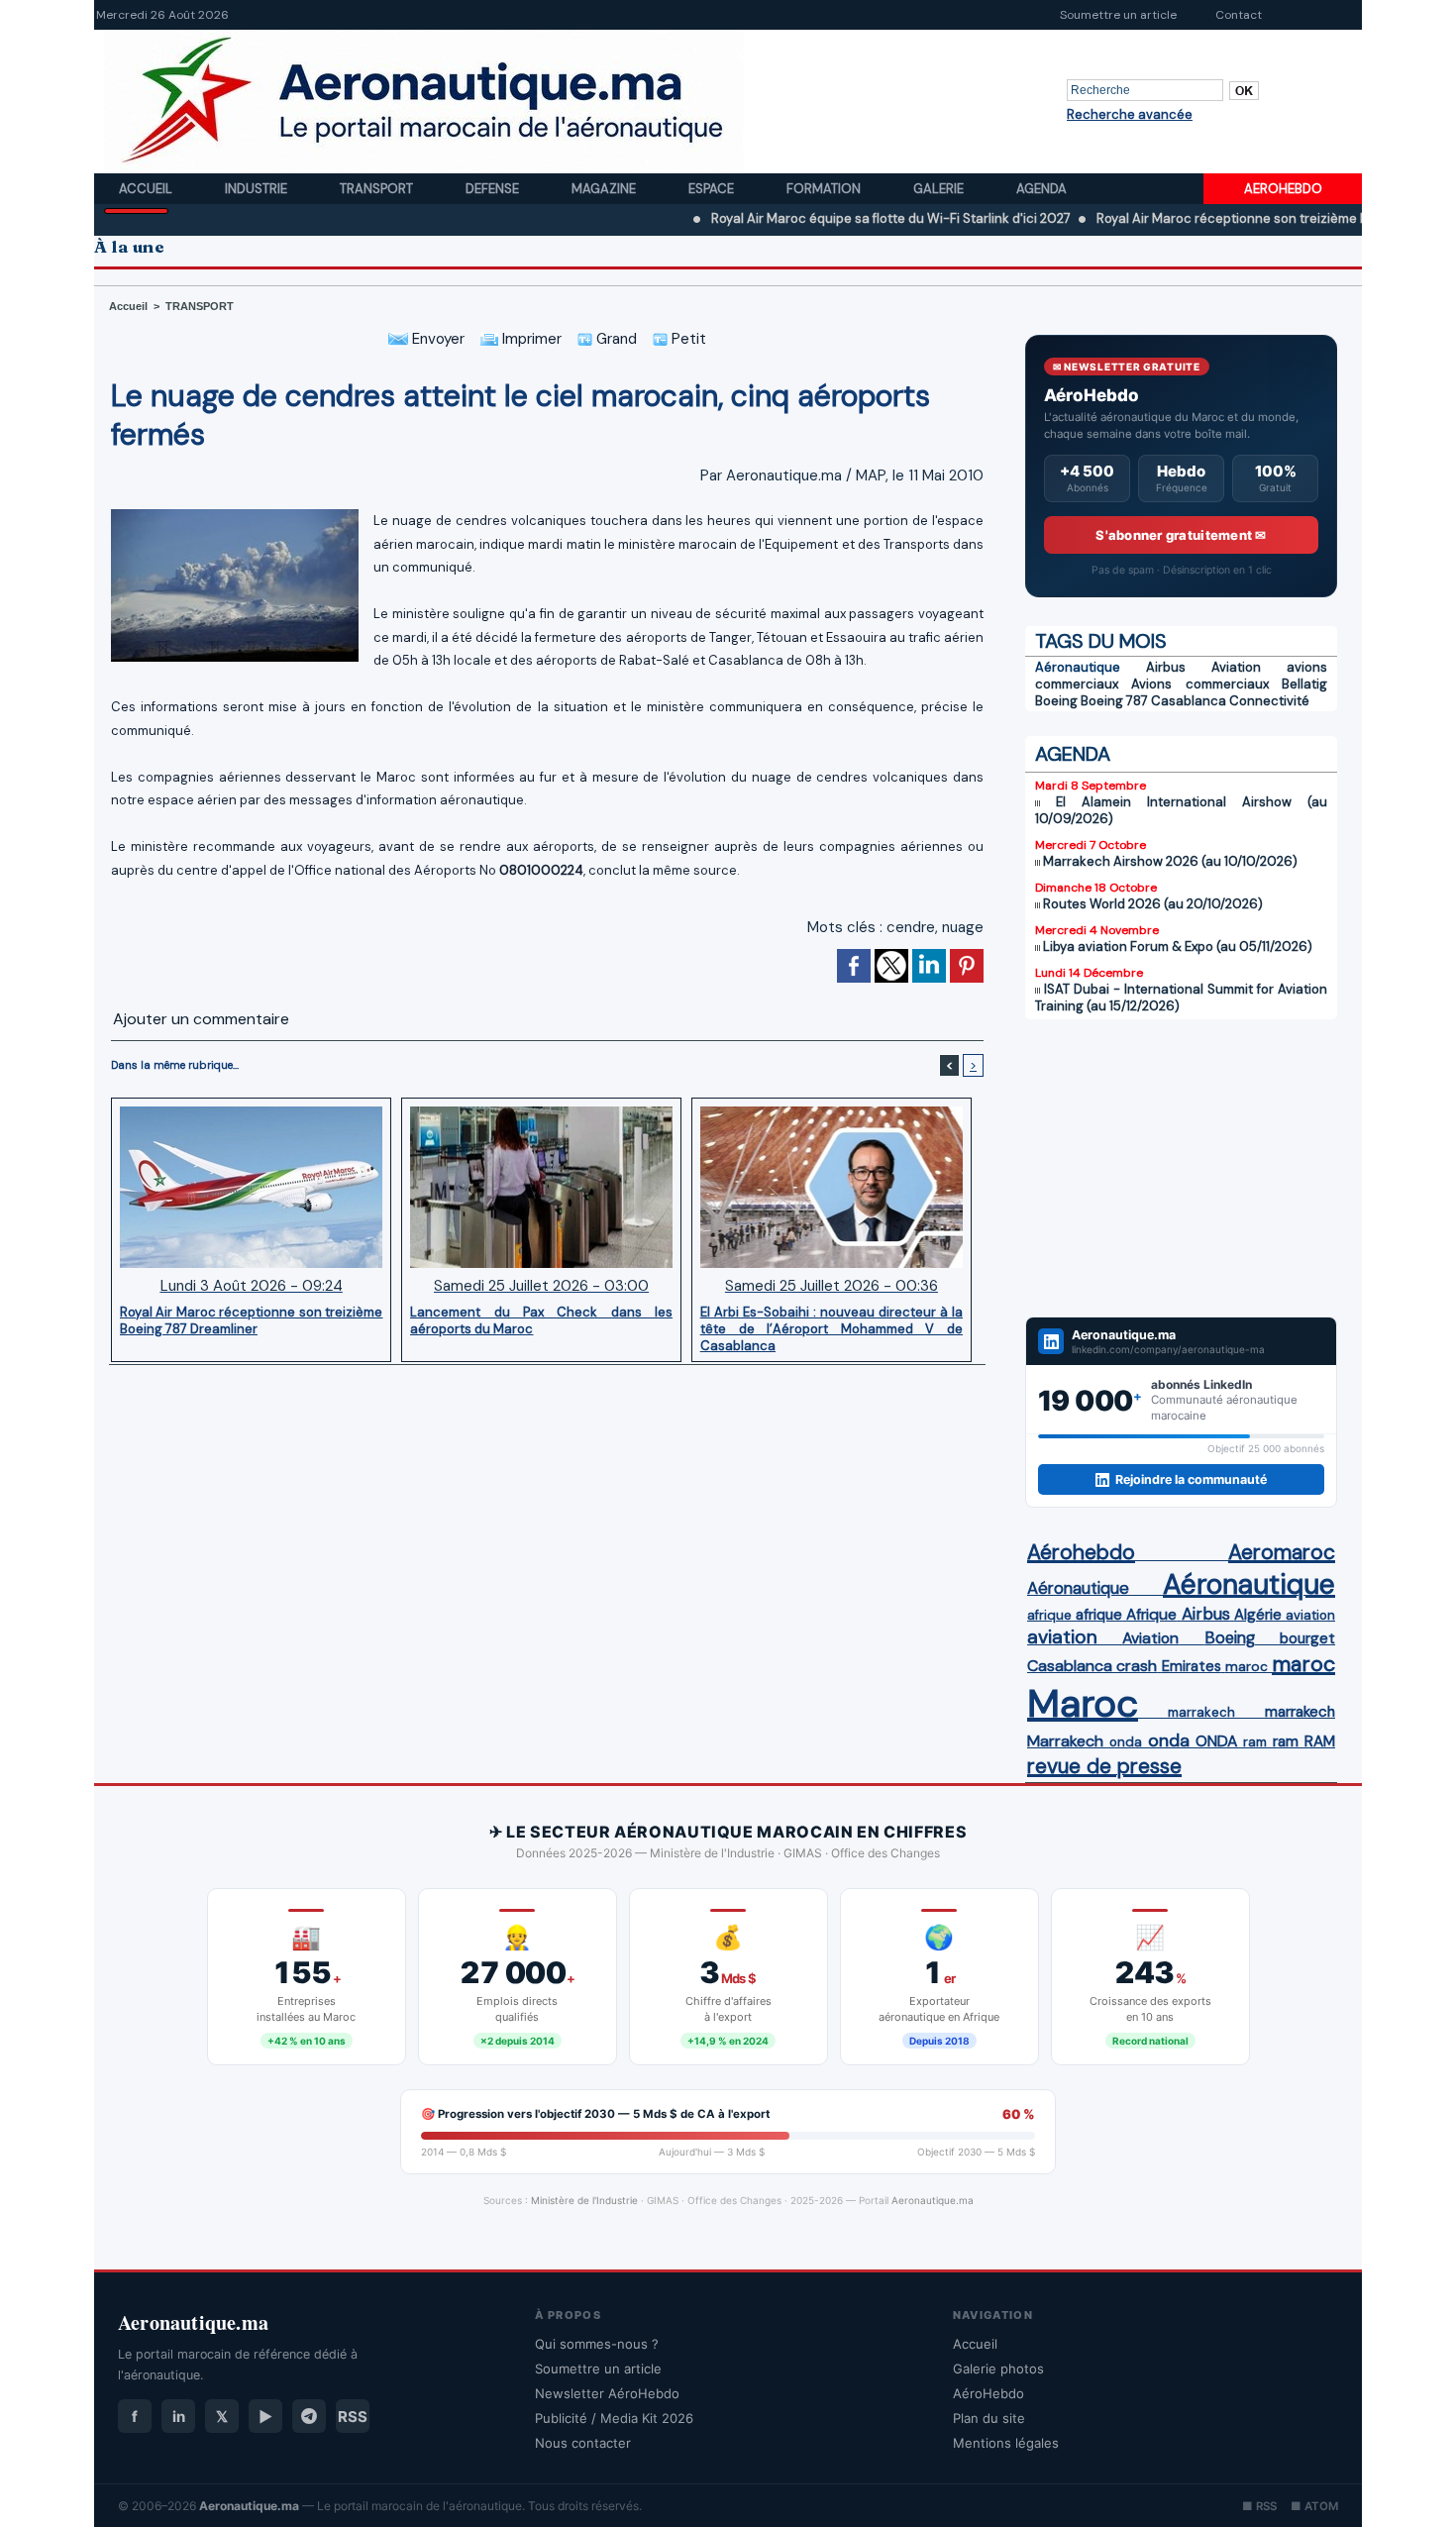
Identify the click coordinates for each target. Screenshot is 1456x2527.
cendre (911, 927)
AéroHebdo (988, 2393)
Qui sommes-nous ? (597, 2344)
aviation (1310, 1615)
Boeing (1056, 701)
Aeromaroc (1282, 1552)
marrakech (1201, 1712)
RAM (1320, 1741)
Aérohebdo (1081, 1552)
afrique (1049, 1615)
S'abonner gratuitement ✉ (1181, 535)
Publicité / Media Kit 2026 (614, 2418)
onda (1126, 1742)
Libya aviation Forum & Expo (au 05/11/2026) (1178, 947)
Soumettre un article (1118, 15)
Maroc (1083, 1703)
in (179, 2417)
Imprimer (530, 339)
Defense (494, 189)
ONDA (1216, 1741)
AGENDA (1073, 754)
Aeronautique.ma (933, 2200)
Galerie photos (998, 2369)
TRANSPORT (200, 306)
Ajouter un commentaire (201, 1019)
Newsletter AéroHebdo (607, 2393)
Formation (825, 189)
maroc (1247, 1667)
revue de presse (1104, 1766)
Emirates (1192, 1666)
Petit (687, 339)
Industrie (258, 189)
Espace (713, 189)
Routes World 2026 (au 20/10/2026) (1153, 904)
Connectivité (1269, 701)
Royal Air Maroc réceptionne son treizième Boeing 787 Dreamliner (1224, 218)
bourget (1307, 1638)
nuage (963, 927)
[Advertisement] (1181, 1168)
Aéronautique (1078, 667)
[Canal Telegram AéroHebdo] (309, 2416)
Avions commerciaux (1199, 684)
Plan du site (989, 2418)
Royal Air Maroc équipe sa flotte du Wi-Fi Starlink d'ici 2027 (818, 218)
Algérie (1258, 1615)
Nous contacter (583, 2443)
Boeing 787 (1114, 701)
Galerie (940, 189)
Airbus (1166, 667)
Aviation (1236, 667)
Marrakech (1065, 1741)
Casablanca (1189, 701)
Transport (378, 189)
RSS (353, 2417)
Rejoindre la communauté (1191, 1479)
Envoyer (436, 339)
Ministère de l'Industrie (584, 2200)
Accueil (147, 189)
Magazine (605, 189)
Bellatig (1304, 684)
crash (1137, 1666)
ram (1255, 1742)
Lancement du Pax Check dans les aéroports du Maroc (541, 1320)
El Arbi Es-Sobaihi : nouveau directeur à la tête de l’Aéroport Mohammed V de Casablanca (832, 1328)
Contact (1239, 15)
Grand (615, 339)
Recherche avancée (1130, 114)
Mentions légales (1006, 2443)
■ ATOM (1314, 2506)
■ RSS (1259, 2506)
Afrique (1151, 1615)
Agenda (1041, 189)
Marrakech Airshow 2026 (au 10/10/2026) (1170, 861)
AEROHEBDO (1283, 189)
